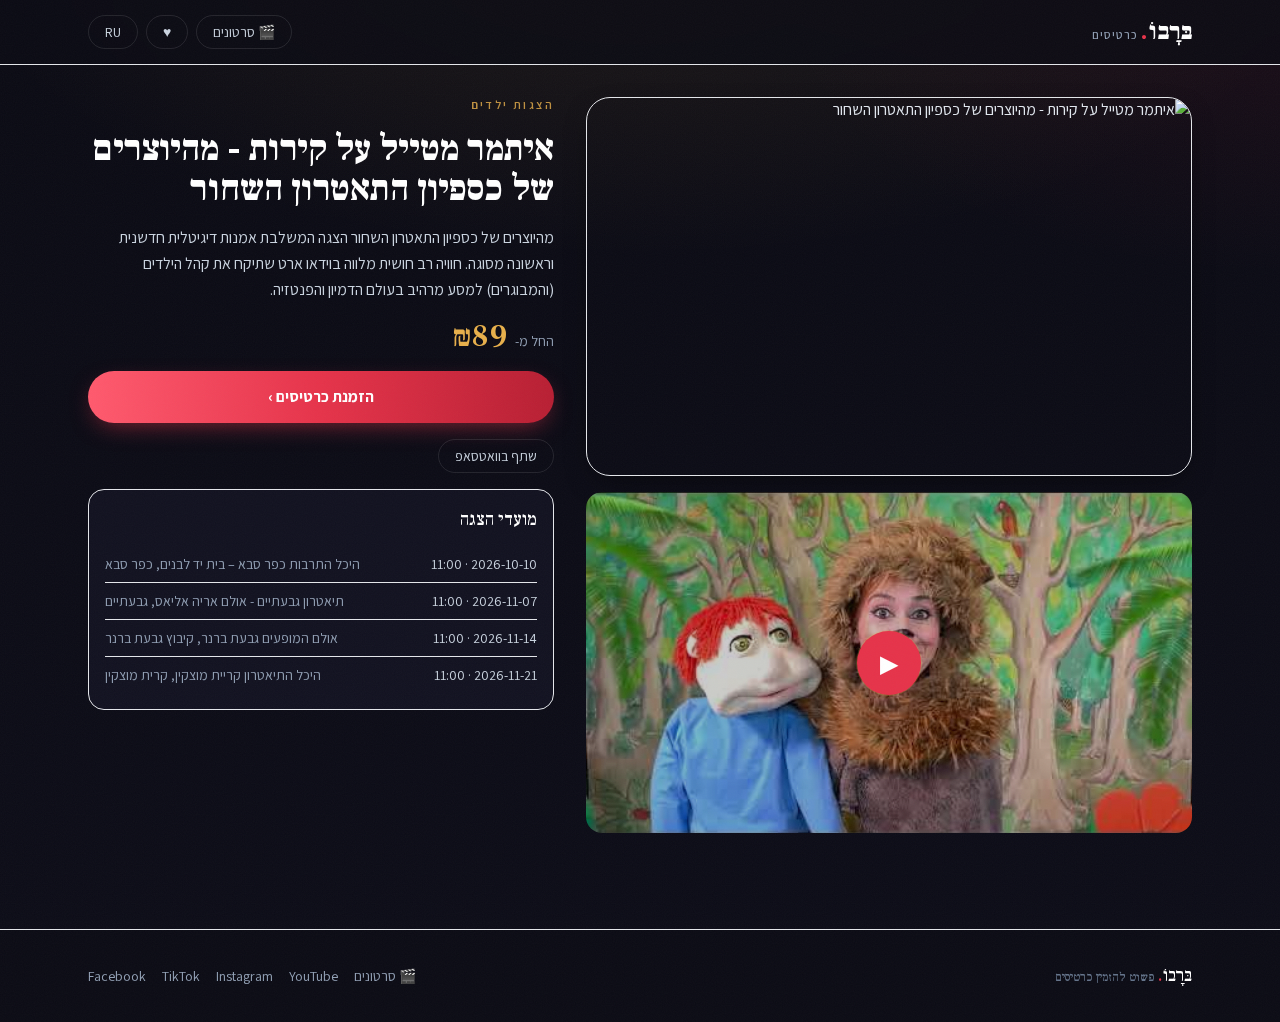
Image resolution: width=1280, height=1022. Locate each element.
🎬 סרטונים (244, 32)
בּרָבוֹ (1142, 31)
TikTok (181, 976)
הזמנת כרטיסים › (321, 396)
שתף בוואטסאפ (496, 456)
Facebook (117, 976)
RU (113, 32)
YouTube (313, 976)
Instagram (244, 976)
